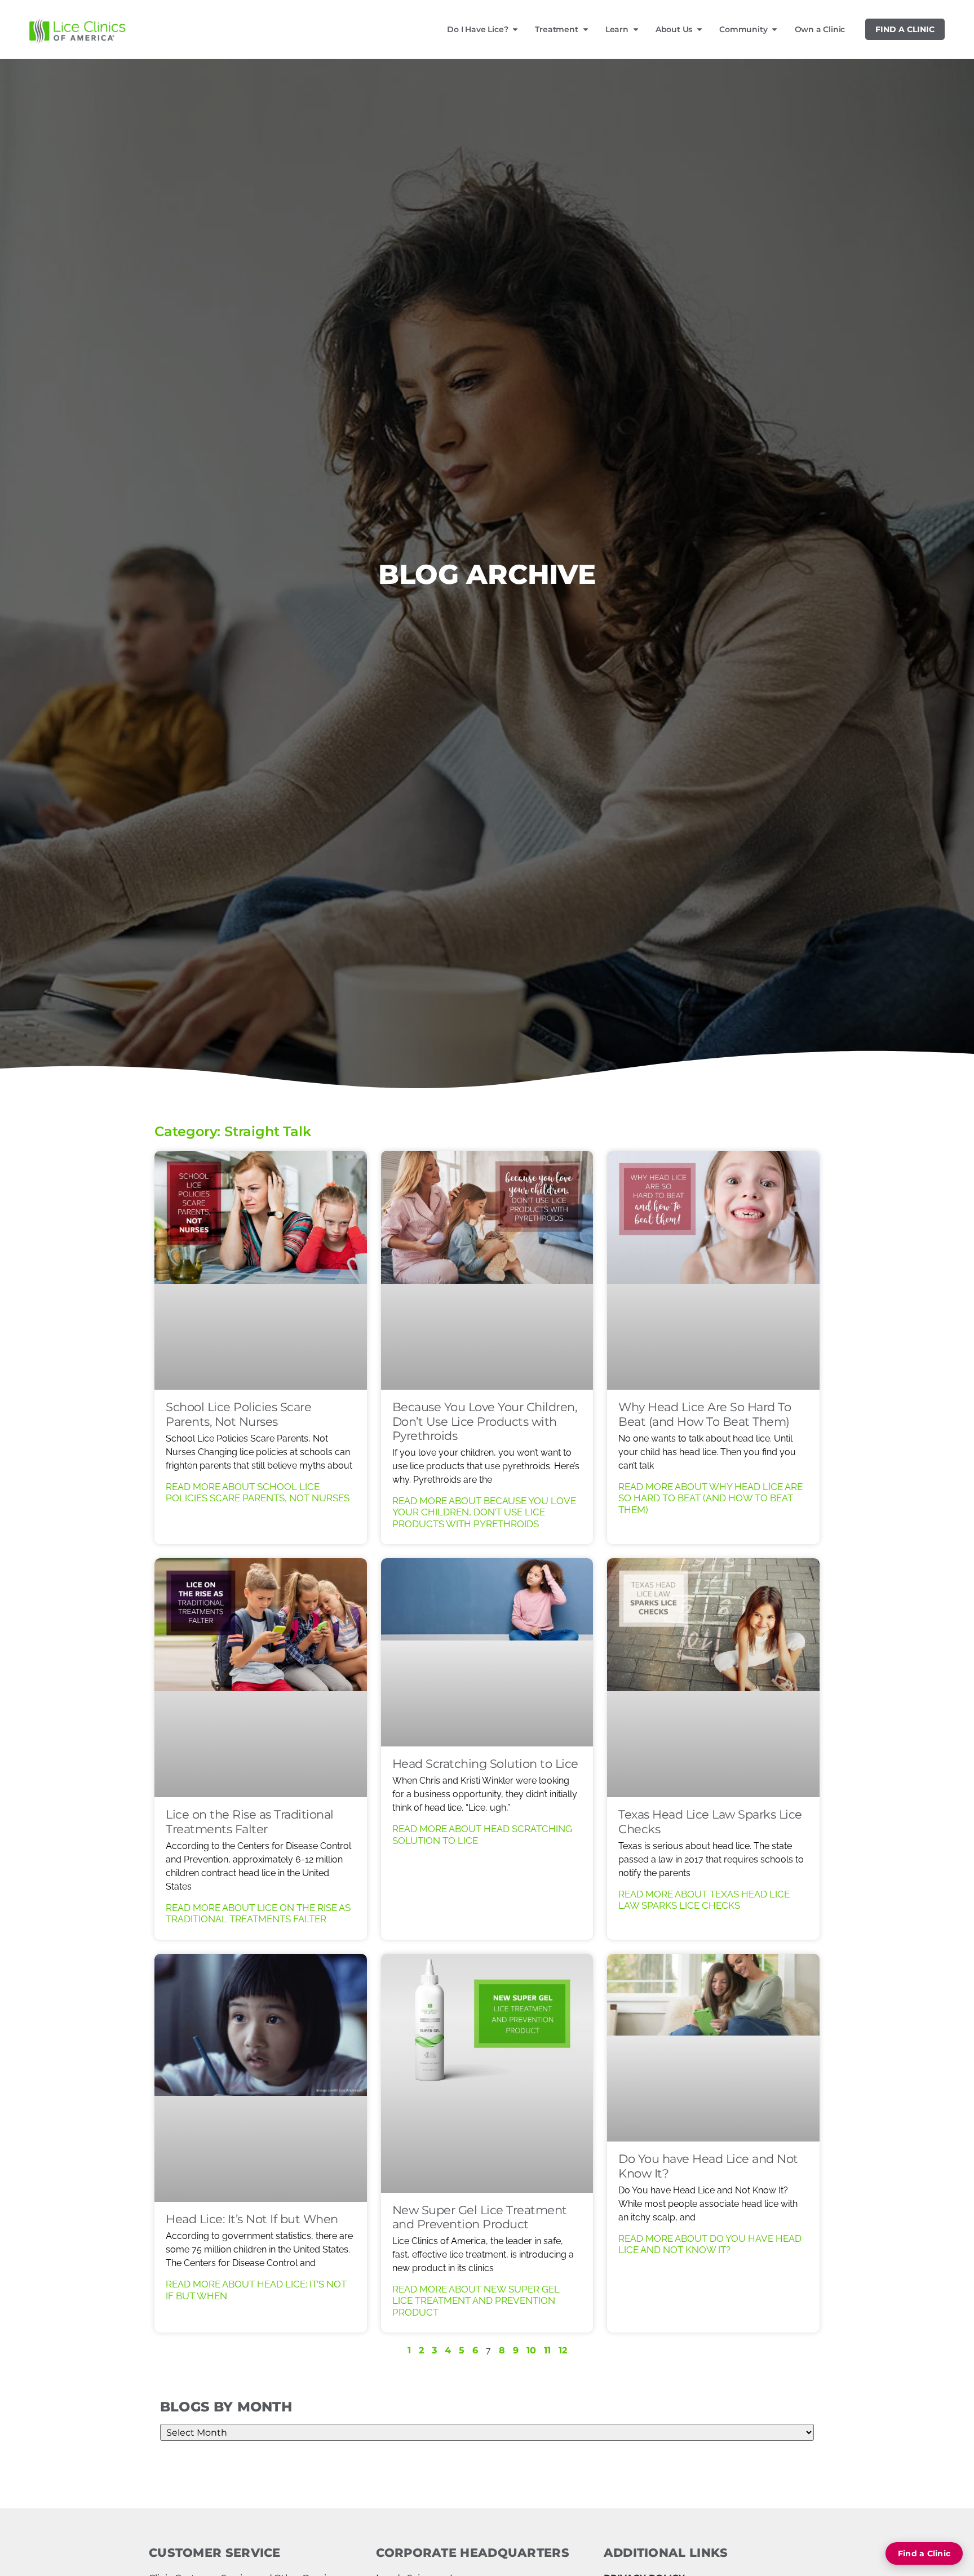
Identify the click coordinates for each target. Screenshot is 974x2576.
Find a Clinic (905, 29)
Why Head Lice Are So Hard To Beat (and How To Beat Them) (705, 1414)
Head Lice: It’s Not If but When (252, 2219)
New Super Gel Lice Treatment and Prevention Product (480, 2217)
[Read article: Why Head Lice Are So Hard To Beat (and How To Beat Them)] (713, 1270)
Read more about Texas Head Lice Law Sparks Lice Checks (704, 1900)
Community (743, 29)
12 (563, 2350)
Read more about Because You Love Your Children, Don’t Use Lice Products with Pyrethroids (484, 1512)
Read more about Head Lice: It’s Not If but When (256, 2290)
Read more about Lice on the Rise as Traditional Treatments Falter (258, 1913)
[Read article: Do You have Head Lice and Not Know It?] (713, 2048)
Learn (617, 29)
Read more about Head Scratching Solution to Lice (482, 1834)
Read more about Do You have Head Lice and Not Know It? (710, 2244)
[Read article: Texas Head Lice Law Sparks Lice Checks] (713, 1678)
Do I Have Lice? (477, 29)
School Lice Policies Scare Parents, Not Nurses (238, 1414)
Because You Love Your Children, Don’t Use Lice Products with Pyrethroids (485, 1421)
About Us (674, 29)
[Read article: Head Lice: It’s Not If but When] (261, 2078)
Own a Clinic (820, 29)
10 (531, 2350)
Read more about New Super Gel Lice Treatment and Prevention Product (476, 2301)
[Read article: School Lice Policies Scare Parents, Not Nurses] (261, 1270)
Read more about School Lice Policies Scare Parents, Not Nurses (258, 1492)
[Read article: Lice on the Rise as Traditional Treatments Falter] (261, 1678)
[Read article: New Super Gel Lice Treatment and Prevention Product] (487, 2073)
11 (547, 2350)
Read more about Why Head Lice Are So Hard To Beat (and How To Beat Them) (710, 1498)
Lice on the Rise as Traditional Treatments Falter (250, 1821)
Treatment (556, 29)
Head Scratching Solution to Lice (485, 1764)
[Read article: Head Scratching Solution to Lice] (487, 1652)
